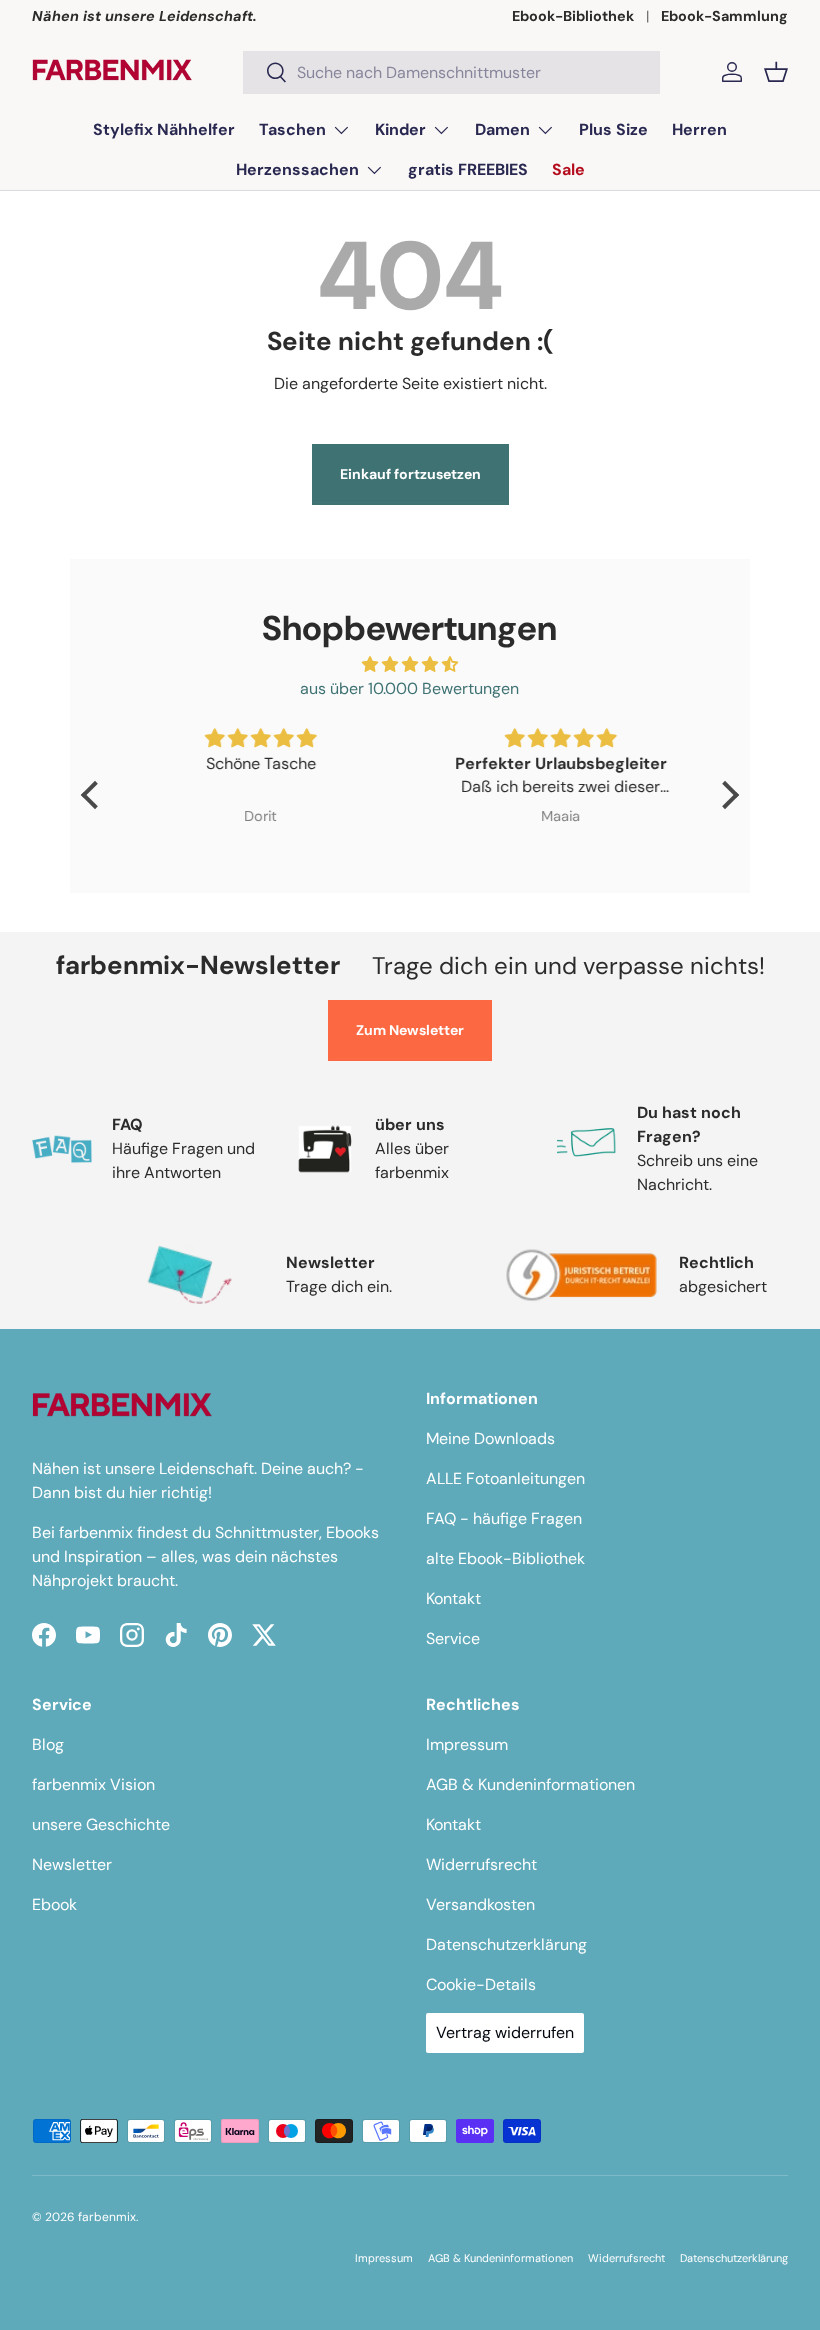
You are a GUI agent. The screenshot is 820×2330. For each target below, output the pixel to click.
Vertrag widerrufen (505, 2032)
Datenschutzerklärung (506, 1944)
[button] (776, 72)
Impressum (467, 1744)
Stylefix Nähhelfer (164, 129)
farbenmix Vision (93, 1784)
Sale (568, 169)
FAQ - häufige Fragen (504, 1518)
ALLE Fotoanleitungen (505, 1478)
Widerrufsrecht (481, 1864)
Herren (699, 129)
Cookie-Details (481, 1984)
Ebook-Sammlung (724, 16)
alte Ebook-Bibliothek (505, 1558)
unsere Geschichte (101, 1824)
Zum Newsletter (410, 1030)
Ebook (54, 1904)
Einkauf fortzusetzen (410, 474)
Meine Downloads (490, 1438)
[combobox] (451, 72)
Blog (48, 1744)
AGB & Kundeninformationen (530, 1784)
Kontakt (453, 1598)
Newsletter (72, 1864)
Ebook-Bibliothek (573, 16)
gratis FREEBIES (468, 169)
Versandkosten (480, 1904)
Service (453, 1638)
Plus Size (613, 129)
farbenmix (107, 2217)
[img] (409, 664)
